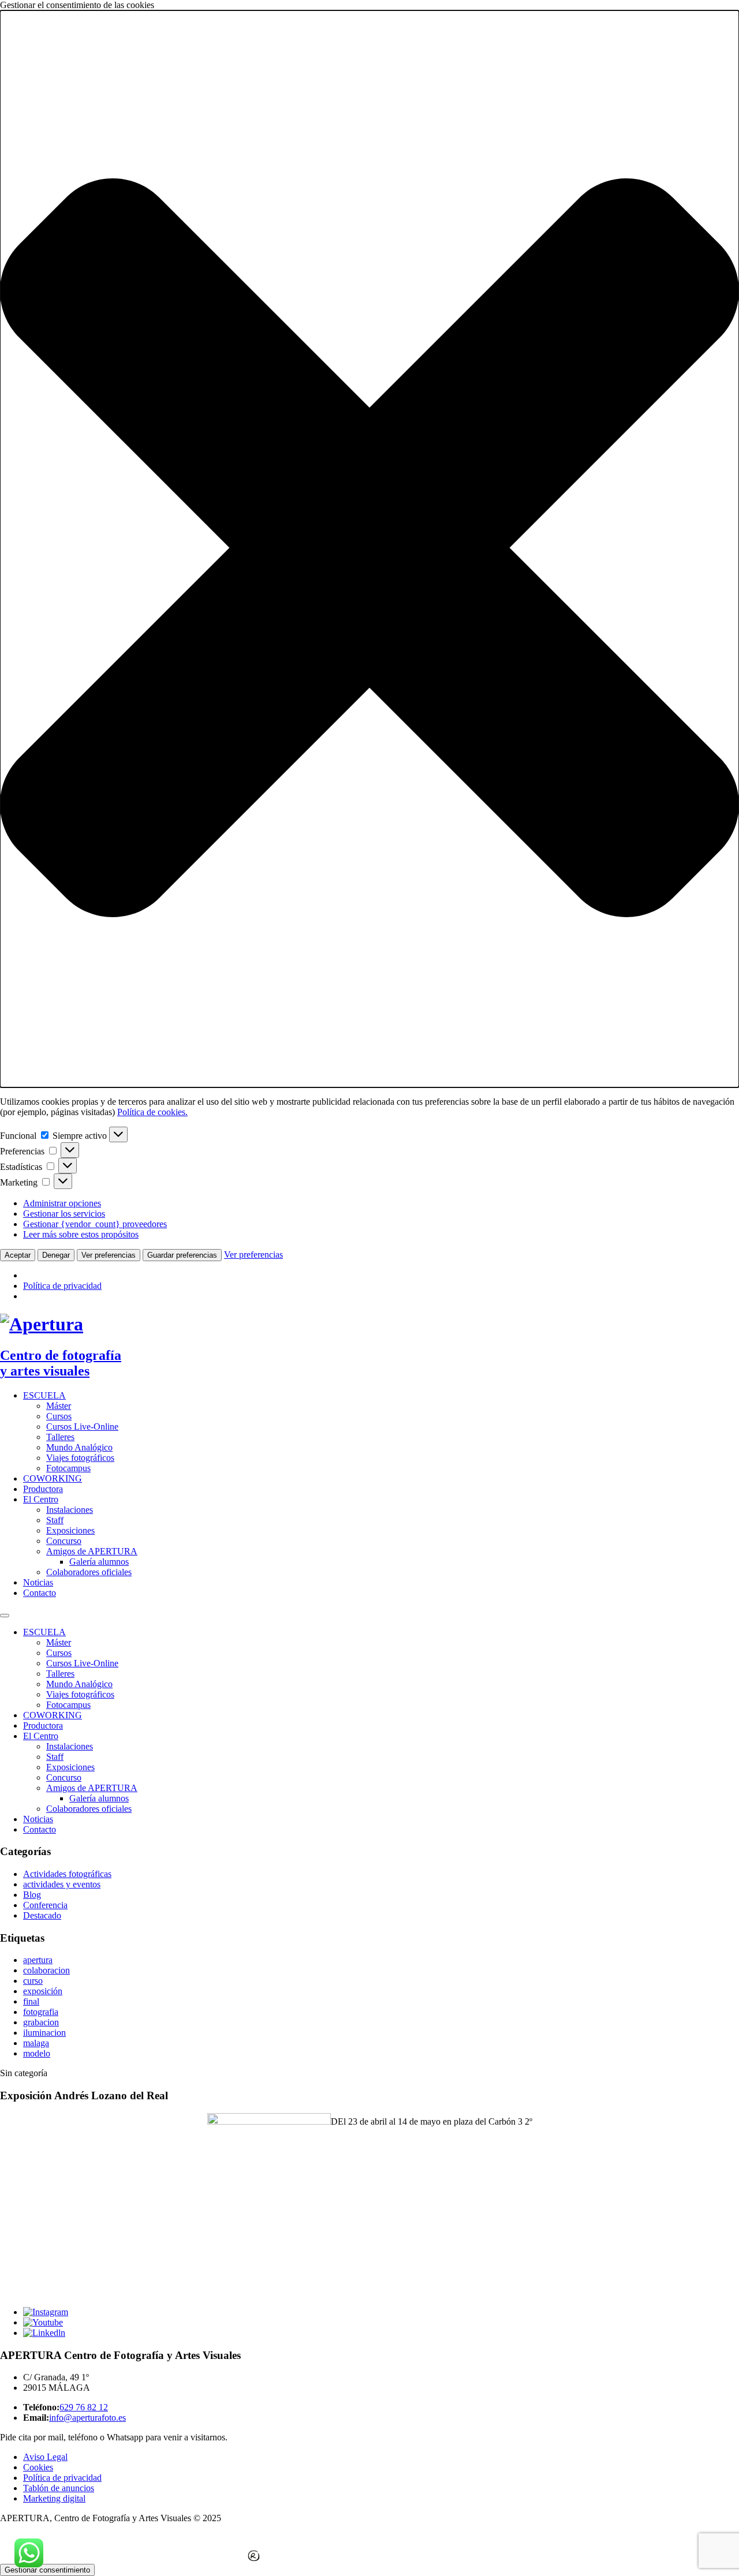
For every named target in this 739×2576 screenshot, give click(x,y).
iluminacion (44, 2033)
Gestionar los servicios (64, 1214)
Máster (59, 1406)
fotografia (41, 2012)
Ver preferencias (109, 1255)
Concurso (64, 1541)
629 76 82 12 (84, 2407)
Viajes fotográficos (80, 1458)
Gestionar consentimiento (47, 2570)
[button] (369, 549)
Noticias (38, 1582)
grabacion (41, 2022)
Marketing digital (54, 2498)
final (31, 2001)
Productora (43, 1489)
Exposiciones (70, 1530)
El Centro (41, 1499)
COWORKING (53, 1478)
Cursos (59, 1416)
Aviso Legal (45, 2457)
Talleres (60, 1437)
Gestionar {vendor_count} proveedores (95, 1224)
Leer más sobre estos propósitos (81, 1234)
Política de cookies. (152, 1112)
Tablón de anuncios (59, 2488)
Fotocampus (68, 1468)
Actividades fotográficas (67, 1874)
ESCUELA (44, 1395)
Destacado (42, 1915)
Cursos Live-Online (82, 1427)
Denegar (56, 1255)
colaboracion (46, 1970)
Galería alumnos (99, 1562)
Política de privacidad (62, 1286)
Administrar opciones (62, 1203)
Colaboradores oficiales (89, 1572)
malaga (36, 2043)
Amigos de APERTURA (92, 1551)
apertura (38, 1960)
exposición (43, 1991)
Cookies (38, 2467)
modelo (37, 2053)
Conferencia (45, 1905)
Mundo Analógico (79, 1447)
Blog (32, 1895)
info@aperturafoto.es (87, 2418)
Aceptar (18, 1255)
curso (33, 1981)
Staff (55, 1520)
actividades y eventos (62, 1884)
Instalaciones (70, 1510)
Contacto (40, 1593)
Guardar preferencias (182, 1255)
